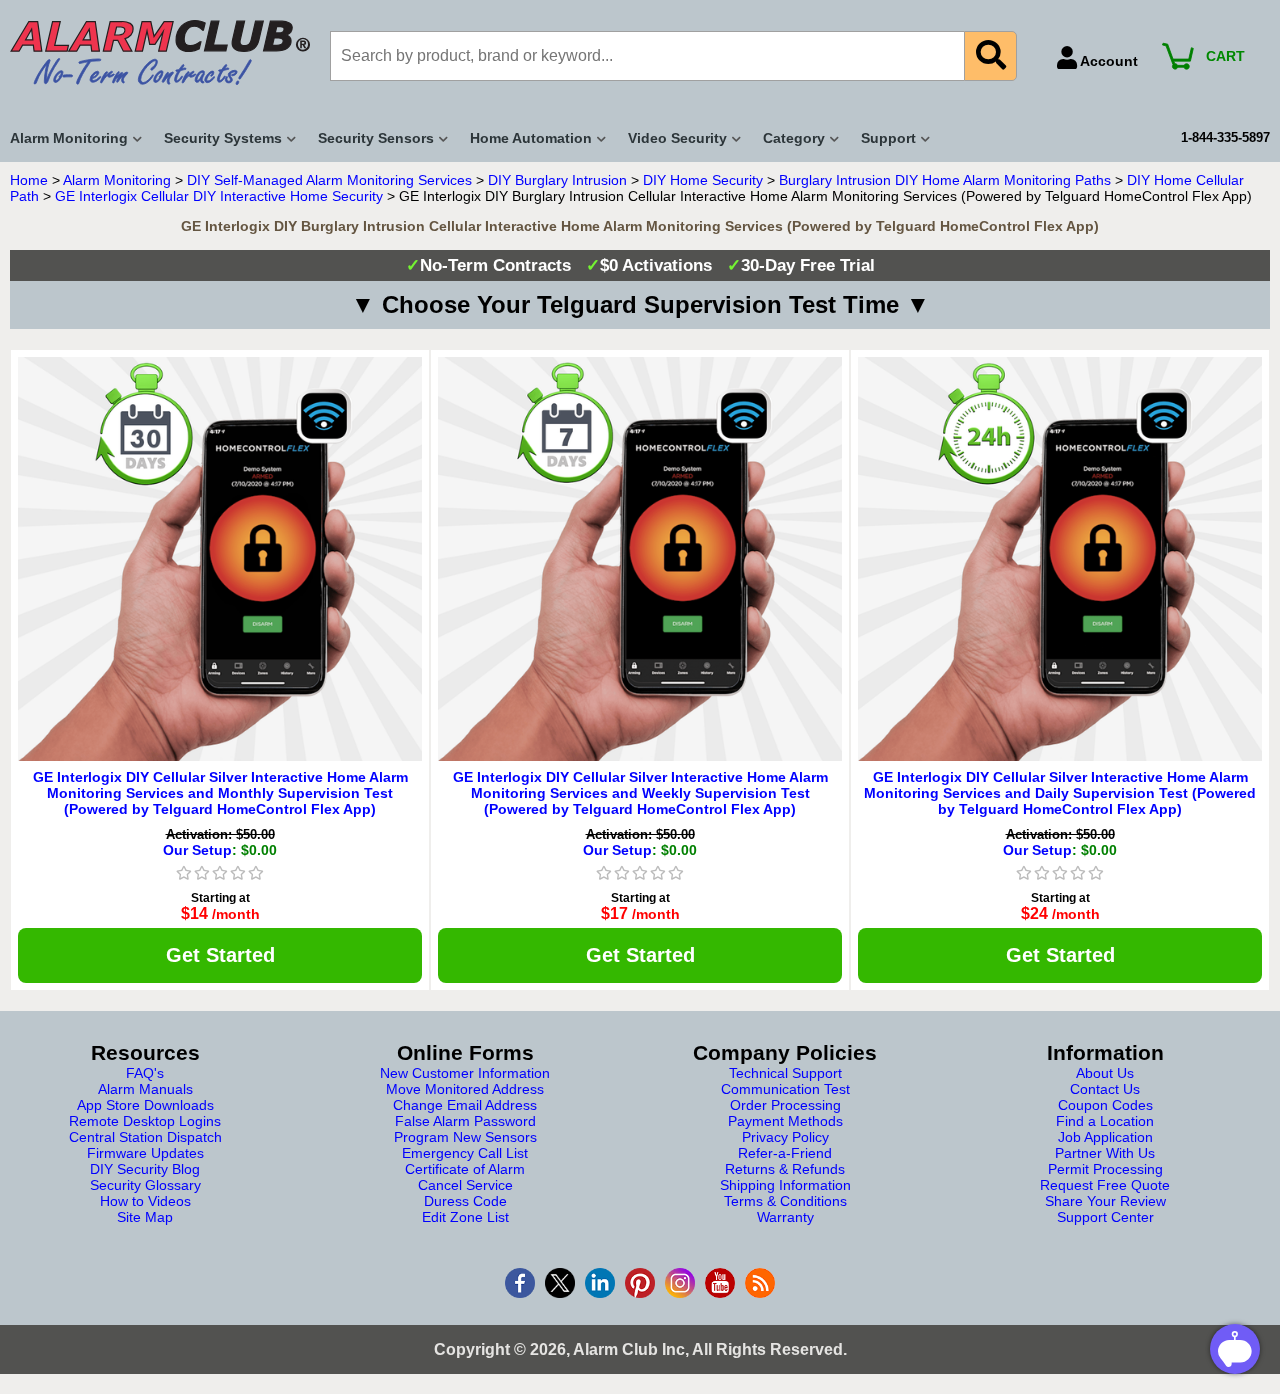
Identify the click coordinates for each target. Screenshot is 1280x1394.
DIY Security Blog (145, 1169)
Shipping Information (785, 1185)
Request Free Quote (1105, 1185)
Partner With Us (1105, 1153)
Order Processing (785, 1105)
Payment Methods (785, 1121)
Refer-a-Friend (785, 1153)
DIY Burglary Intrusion (557, 180)
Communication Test (785, 1089)
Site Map (145, 1217)
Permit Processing (1105, 1169)
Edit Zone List (465, 1217)
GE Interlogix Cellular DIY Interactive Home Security (219, 196)
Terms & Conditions (785, 1201)
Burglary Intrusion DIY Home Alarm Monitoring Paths (945, 180)
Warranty (785, 1217)
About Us (1105, 1073)
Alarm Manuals (145, 1089)
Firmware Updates (145, 1153)
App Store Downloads (145, 1105)
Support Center (1105, 1217)
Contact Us (1105, 1089)
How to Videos (145, 1201)
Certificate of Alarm (465, 1169)
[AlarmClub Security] (160, 52)
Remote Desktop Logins (145, 1121)
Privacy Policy (785, 1137)
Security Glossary (145, 1185)
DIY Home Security (703, 180)
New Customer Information (465, 1073)
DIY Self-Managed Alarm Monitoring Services (329, 180)
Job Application (1105, 1137)
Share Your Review (1105, 1201)
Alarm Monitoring (117, 180)
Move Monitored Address (465, 1089)
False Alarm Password (465, 1121)
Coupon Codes (1105, 1105)
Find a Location (1105, 1121)
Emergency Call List (465, 1153)
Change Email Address (465, 1105)
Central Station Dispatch (145, 1137)
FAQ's (145, 1073)
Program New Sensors (465, 1137)
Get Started (220, 955)
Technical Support (785, 1073)
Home (29, 180)
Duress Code (465, 1201)
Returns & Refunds (785, 1169)
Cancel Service (465, 1185)
